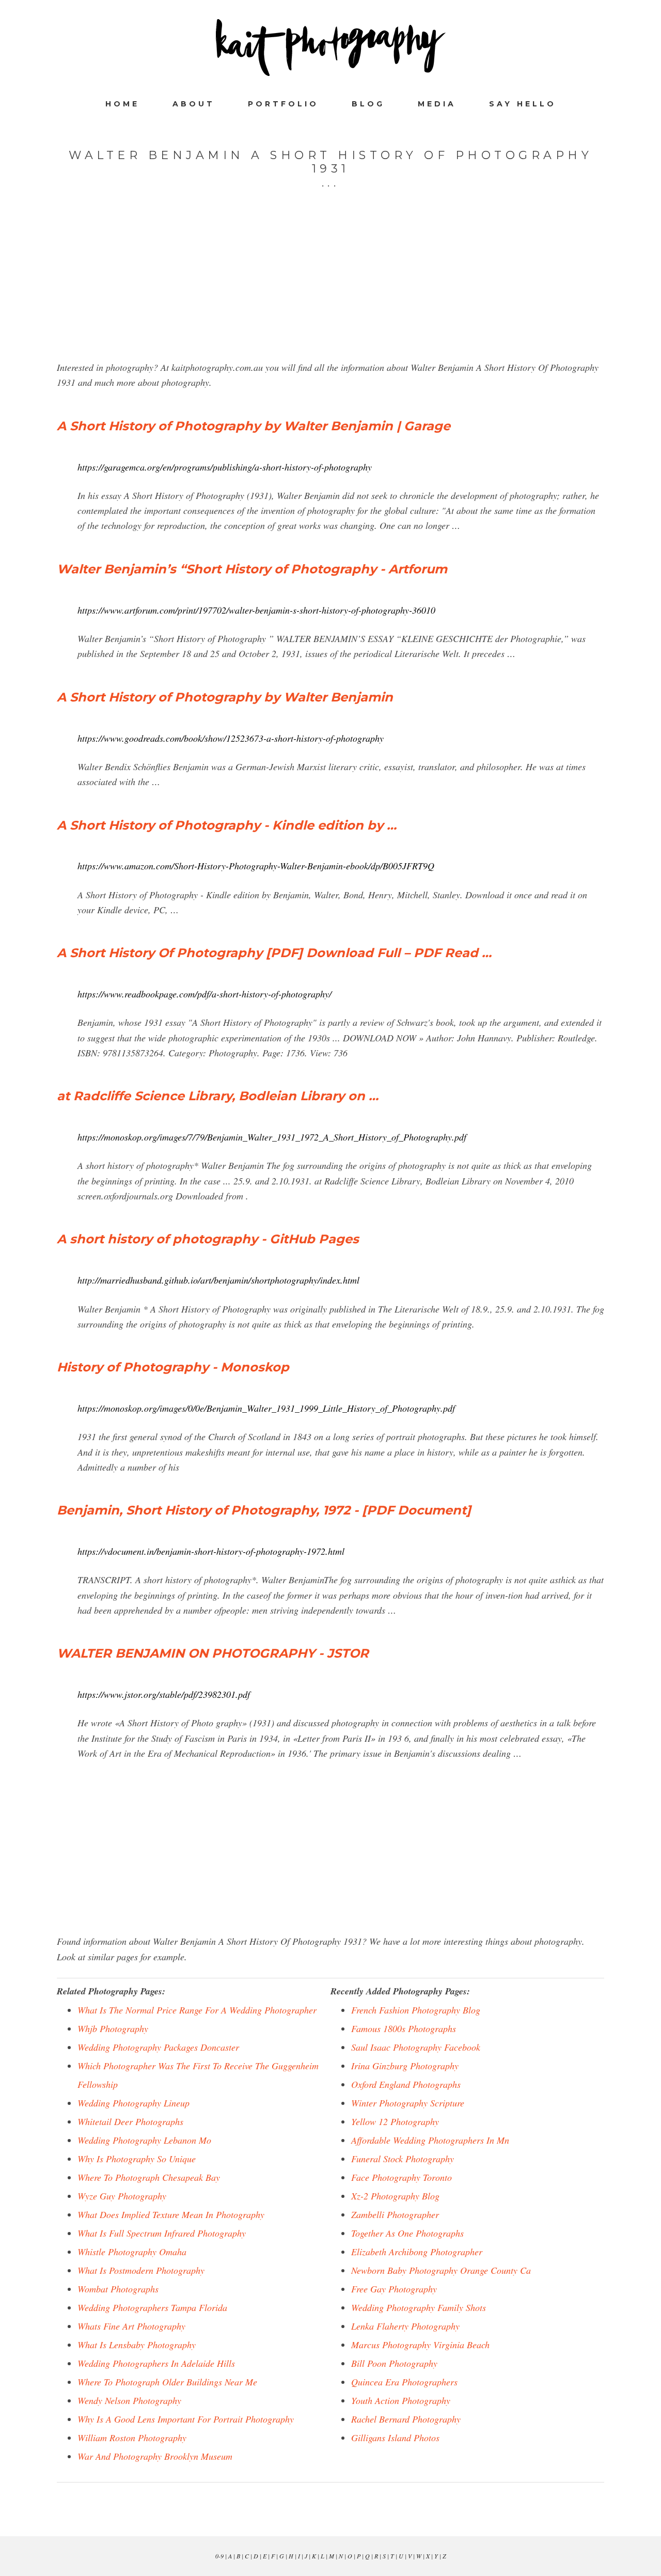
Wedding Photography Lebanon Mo (144, 2140)
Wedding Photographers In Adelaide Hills (156, 2363)
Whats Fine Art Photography (131, 2326)
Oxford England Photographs (406, 2084)
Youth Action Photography (401, 2400)
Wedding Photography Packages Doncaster (158, 2047)
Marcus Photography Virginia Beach (420, 2345)
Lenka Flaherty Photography (405, 2326)
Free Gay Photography (394, 2289)
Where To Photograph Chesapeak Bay (149, 2177)
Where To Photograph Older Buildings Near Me (167, 2382)
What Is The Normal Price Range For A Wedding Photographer (197, 2010)
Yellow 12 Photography (395, 2121)
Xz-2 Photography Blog (395, 2196)
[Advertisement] (330, 288)
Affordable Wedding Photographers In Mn (430, 2140)
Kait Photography (330, 48)
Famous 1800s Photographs (404, 2028)
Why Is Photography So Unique (137, 2159)
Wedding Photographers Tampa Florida (152, 2307)
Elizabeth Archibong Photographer (417, 2252)
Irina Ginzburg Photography (405, 2066)
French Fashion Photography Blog (416, 2010)
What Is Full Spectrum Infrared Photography (162, 2233)
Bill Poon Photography (394, 2363)
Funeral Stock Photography (403, 2159)
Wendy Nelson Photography (129, 2400)
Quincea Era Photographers (404, 2382)
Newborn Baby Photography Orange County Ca (441, 2270)
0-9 (219, 2556)
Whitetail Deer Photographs (130, 2121)
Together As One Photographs (407, 2233)
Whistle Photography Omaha (132, 2252)
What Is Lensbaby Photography (137, 2345)
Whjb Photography (113, 2028)
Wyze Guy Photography (122, 2196)
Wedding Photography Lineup (133, 2103)
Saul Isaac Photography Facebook (416, 2047)
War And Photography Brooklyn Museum (155, 2456)
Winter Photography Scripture (408, 2103)
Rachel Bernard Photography (406, 2419)
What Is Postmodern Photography (141, 2270)
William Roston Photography (132, 2438)
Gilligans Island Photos (395, 2438)
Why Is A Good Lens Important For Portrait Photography (186, 2419)
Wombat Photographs (118, 2289)
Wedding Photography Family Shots (419, 2307)
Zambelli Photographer (395, 2214)
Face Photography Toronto (402, 2177)
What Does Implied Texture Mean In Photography (171, 2214)
